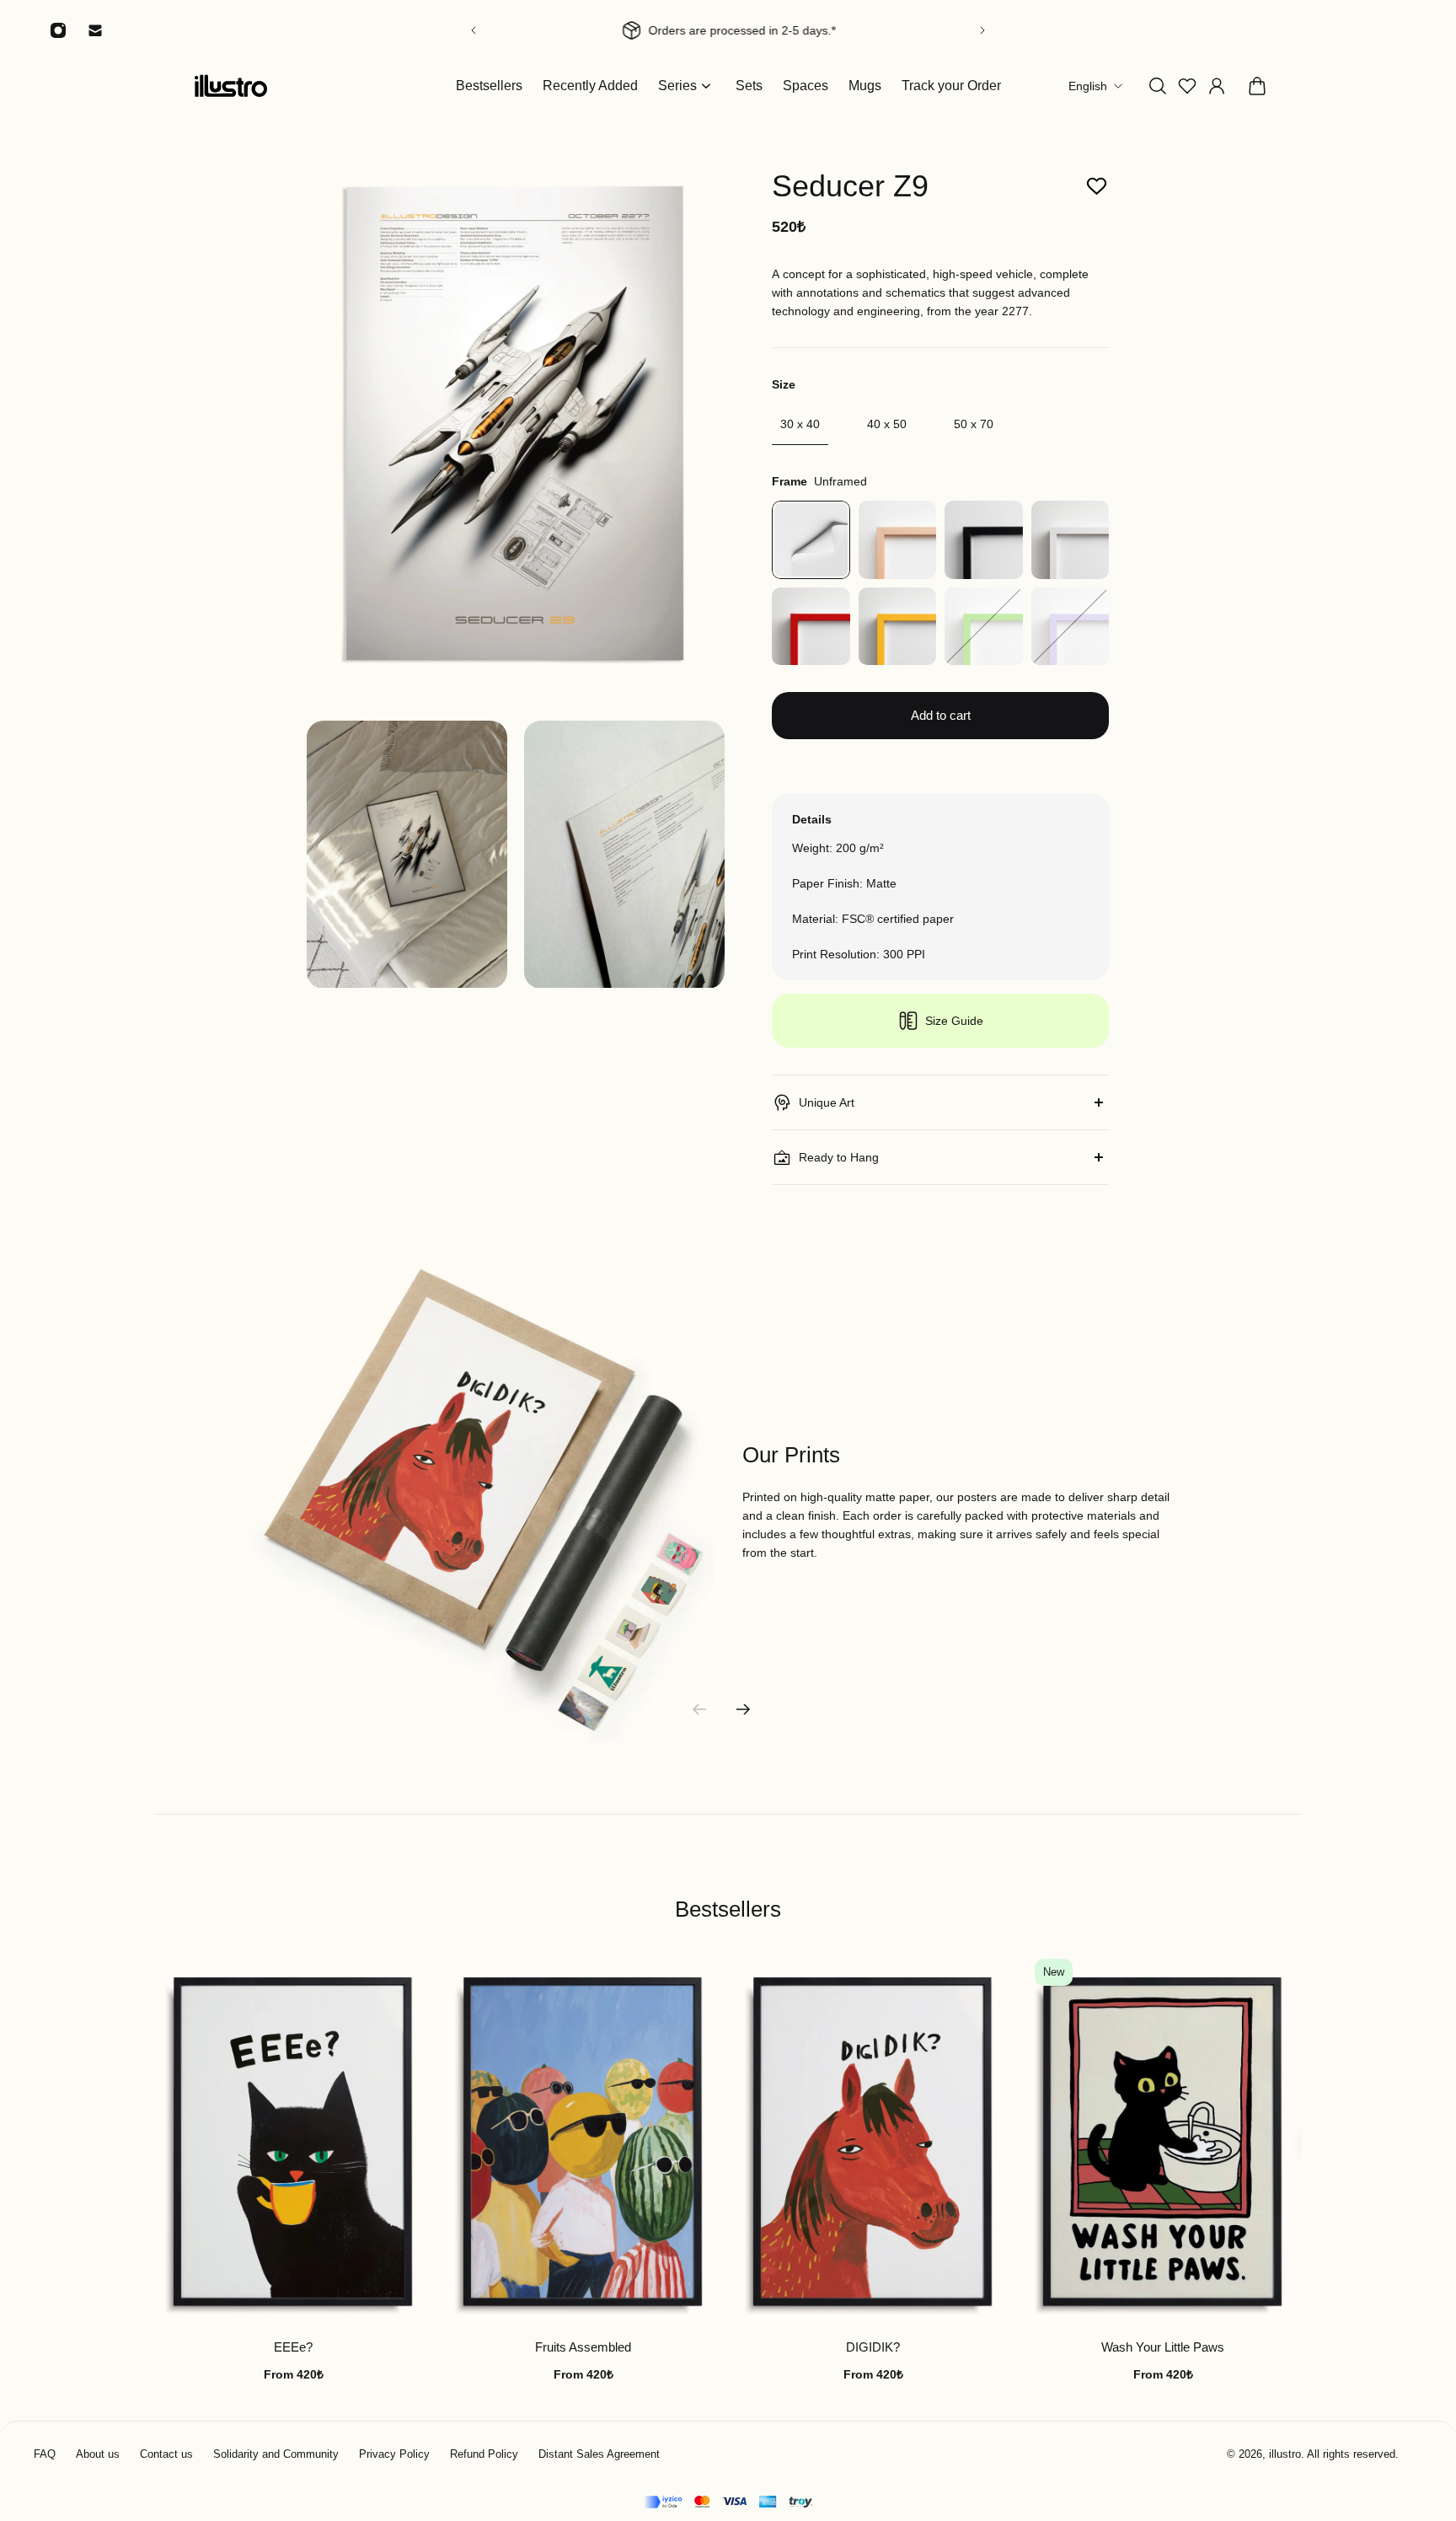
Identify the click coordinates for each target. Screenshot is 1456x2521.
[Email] (95, 30)
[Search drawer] (1158, 86)
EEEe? (293, 2348)
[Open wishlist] (1187, 86)
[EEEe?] (293, 2143)
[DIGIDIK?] (873, 2143)
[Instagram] (58, 30)
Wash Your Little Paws (1163, 2348)
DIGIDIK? (873, 2348)
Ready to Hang (839, 1157)
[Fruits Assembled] (583, 2143)
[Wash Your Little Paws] (1163, 2143)
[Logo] (231, 86)
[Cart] (1257, 86)
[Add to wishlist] (1097, 187)
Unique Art (827, 1102)
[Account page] (1217, 86)
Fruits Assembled (583, 2348)
